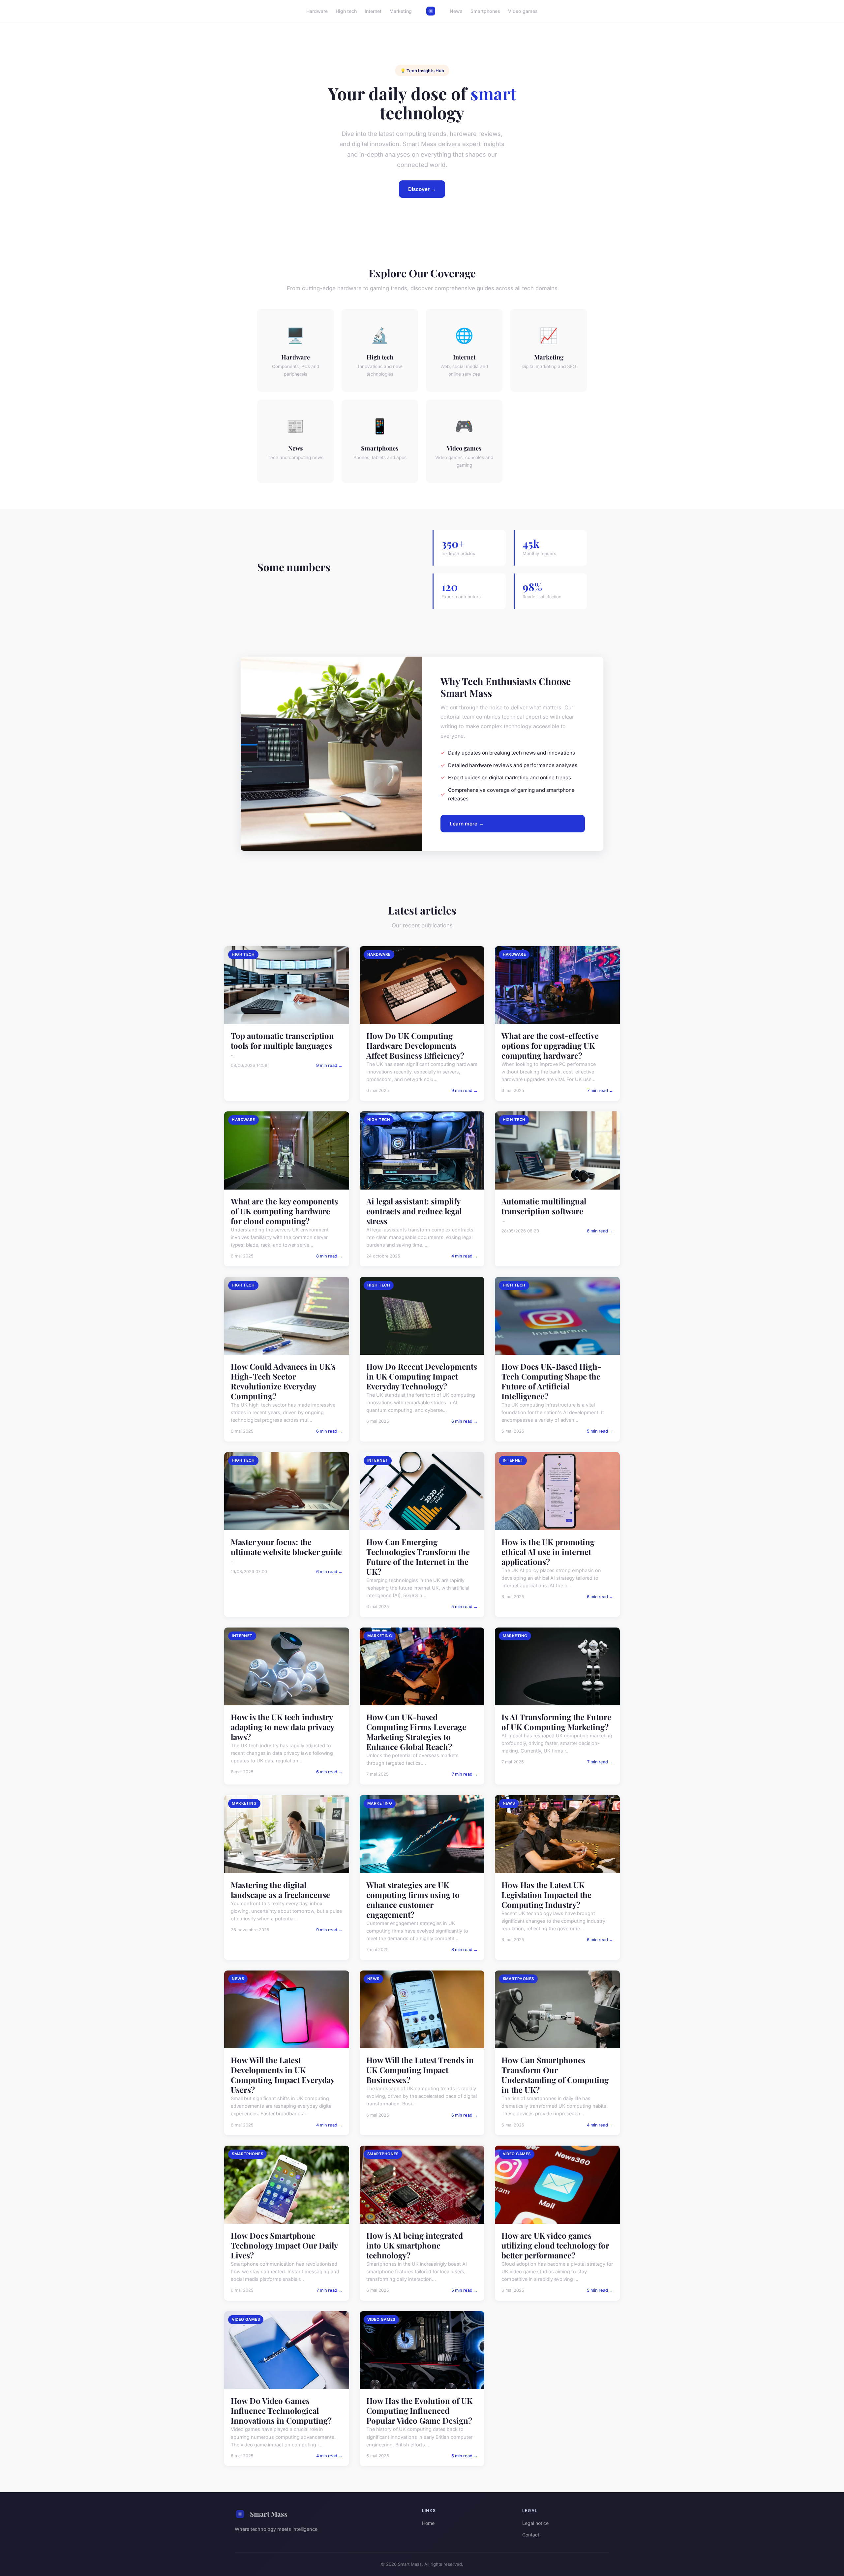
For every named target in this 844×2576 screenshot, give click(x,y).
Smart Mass (269, 2514)
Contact (531, 2535)
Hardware (317, 11)
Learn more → (467, 824)
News (456, 11)
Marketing (401, 11)
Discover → (422, 189)
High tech (346, 11)
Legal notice (535, 2523)
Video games (523, 11)
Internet (373, 11)
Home (428, 2523)
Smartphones (485, 11)
